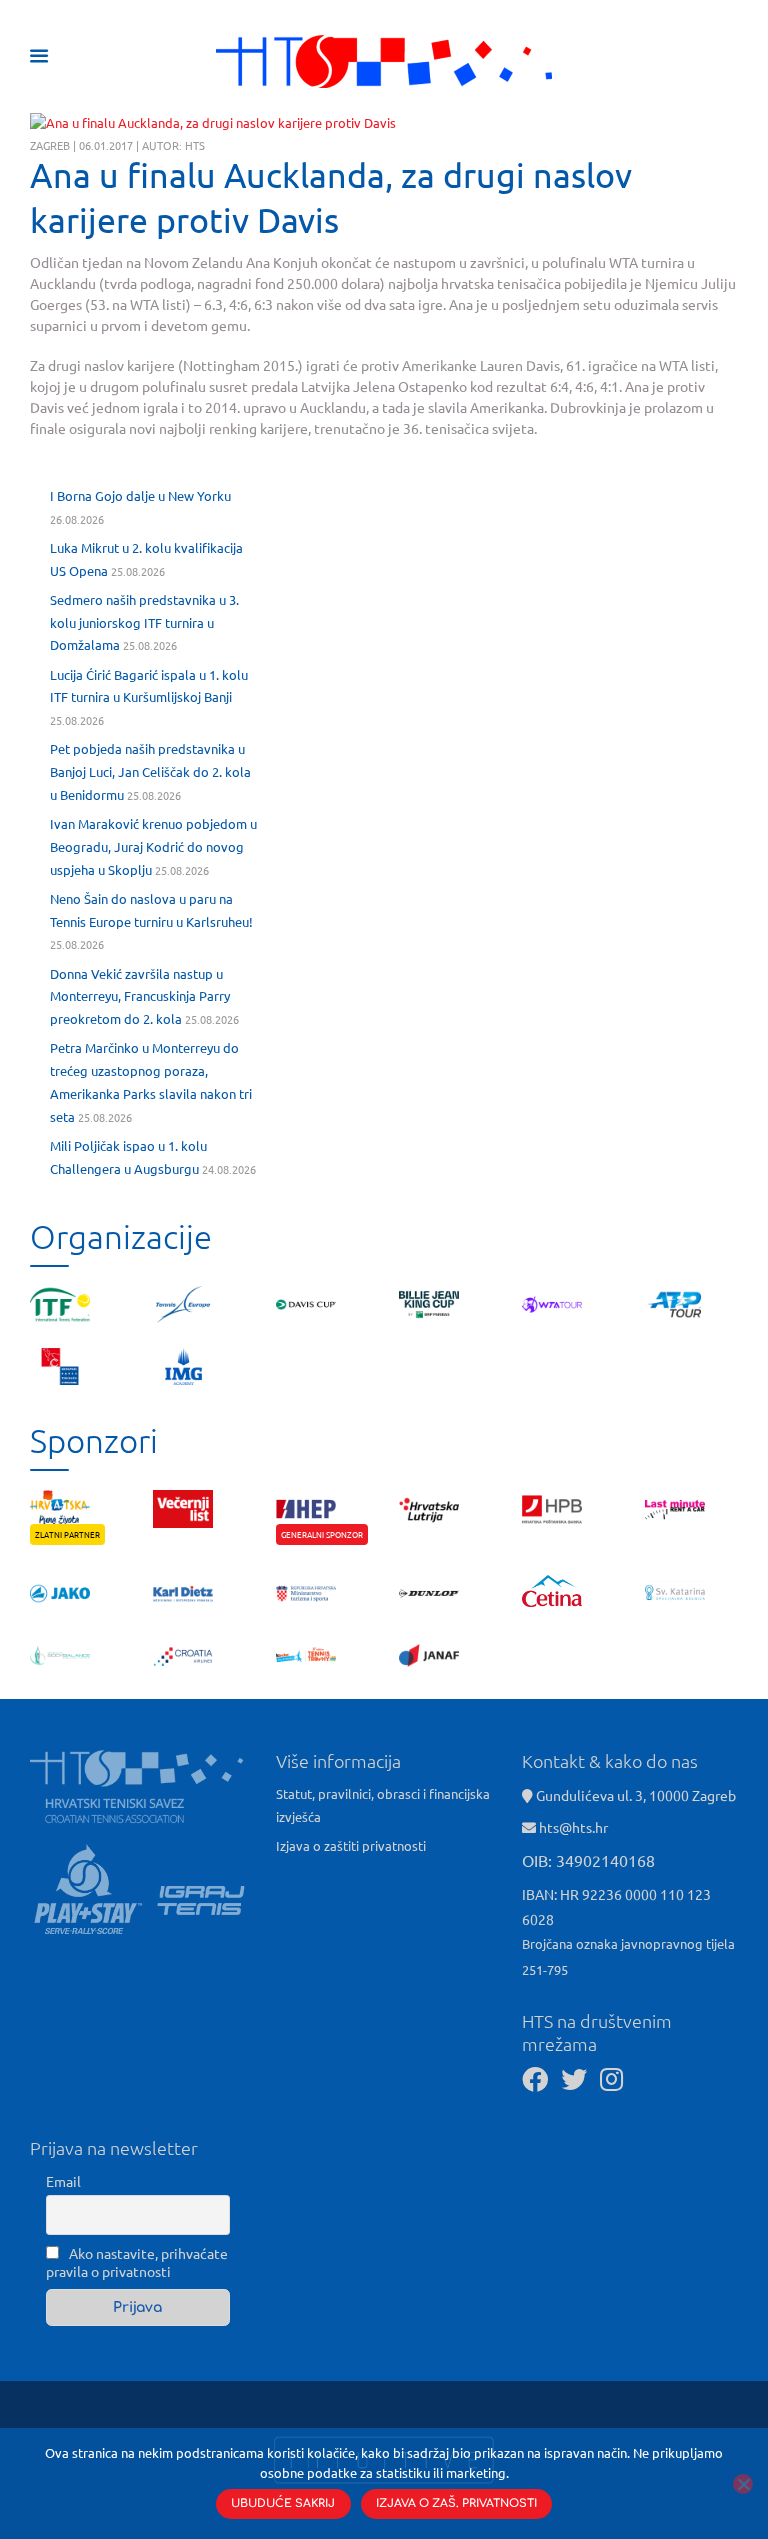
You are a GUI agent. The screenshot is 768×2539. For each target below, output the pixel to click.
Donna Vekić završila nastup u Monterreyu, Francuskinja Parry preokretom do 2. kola (140, 996)
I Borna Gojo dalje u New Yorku (140, 495)
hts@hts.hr (573, 1827)
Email (63, 2181)
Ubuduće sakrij (283, 2503)
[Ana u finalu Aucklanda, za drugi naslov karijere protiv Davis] (213, 123)
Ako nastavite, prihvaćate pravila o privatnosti (137, 2262)
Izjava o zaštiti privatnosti (351, 1845)
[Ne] (743, 2484)
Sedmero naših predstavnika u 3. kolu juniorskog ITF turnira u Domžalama (144, 622)
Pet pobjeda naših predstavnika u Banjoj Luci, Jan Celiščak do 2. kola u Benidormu (150, 771)
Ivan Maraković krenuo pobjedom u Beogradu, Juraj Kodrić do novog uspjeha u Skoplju (153, 846)
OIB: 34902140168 (588, 1860)
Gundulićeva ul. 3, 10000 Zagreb (634, 1795)
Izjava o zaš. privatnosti (456, 2503)
